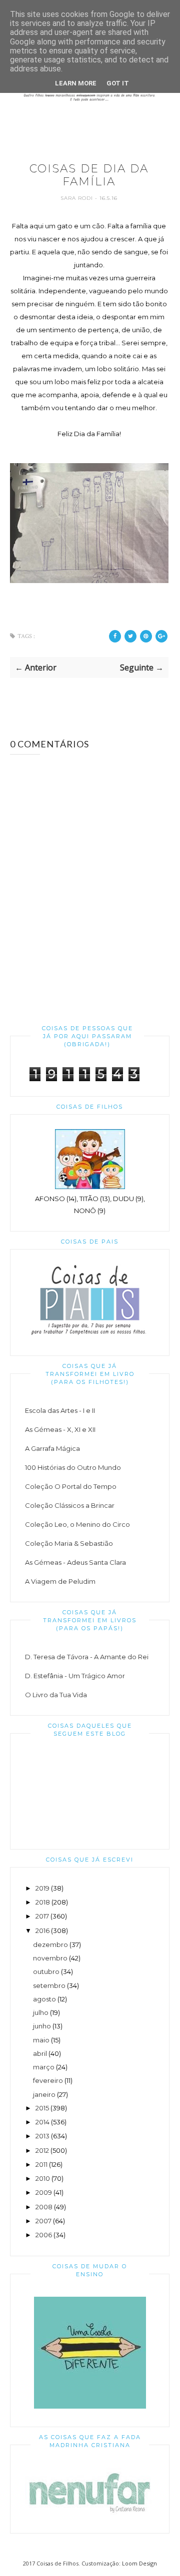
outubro (46, 1971)
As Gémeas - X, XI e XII (60, 1429)
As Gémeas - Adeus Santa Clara (75, 1562)
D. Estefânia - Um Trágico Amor (75, 1676)
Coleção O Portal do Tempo (71, 1486)
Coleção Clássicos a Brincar (70, 1505)
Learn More (76, 83)
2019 (42, 1888)
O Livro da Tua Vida (56, 1695)
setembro (49, 1985)
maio (41, 2040)
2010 (43, 2178)
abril (40, 2053)
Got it (118, 83)
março (44, 2067)
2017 (42, 1916)
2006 (44, 2235)
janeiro (44, 2094)
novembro (50, 1958)
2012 (42, 2150)
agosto (44, 1999)
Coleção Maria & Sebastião (69, 1543)
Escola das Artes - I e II (60, 1410)
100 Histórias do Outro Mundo (73, 1467)
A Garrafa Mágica (52, 1448)
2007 (43, 2221)
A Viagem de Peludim (60, 1581)
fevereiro (48, 2080)
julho (41, 2012)
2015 (42, 2108)
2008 (44, 2207)
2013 (42, 2136)
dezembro (50, 1944)
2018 (43, 1902)
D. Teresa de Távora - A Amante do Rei (87, 1657)
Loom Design (139, 2563)
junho (42, 2026)
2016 (42, 1931)
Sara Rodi (78, 198)
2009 (44, 2192)
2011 (41, 2164)
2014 (42, 2122)
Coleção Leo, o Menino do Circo (77, 1524)
